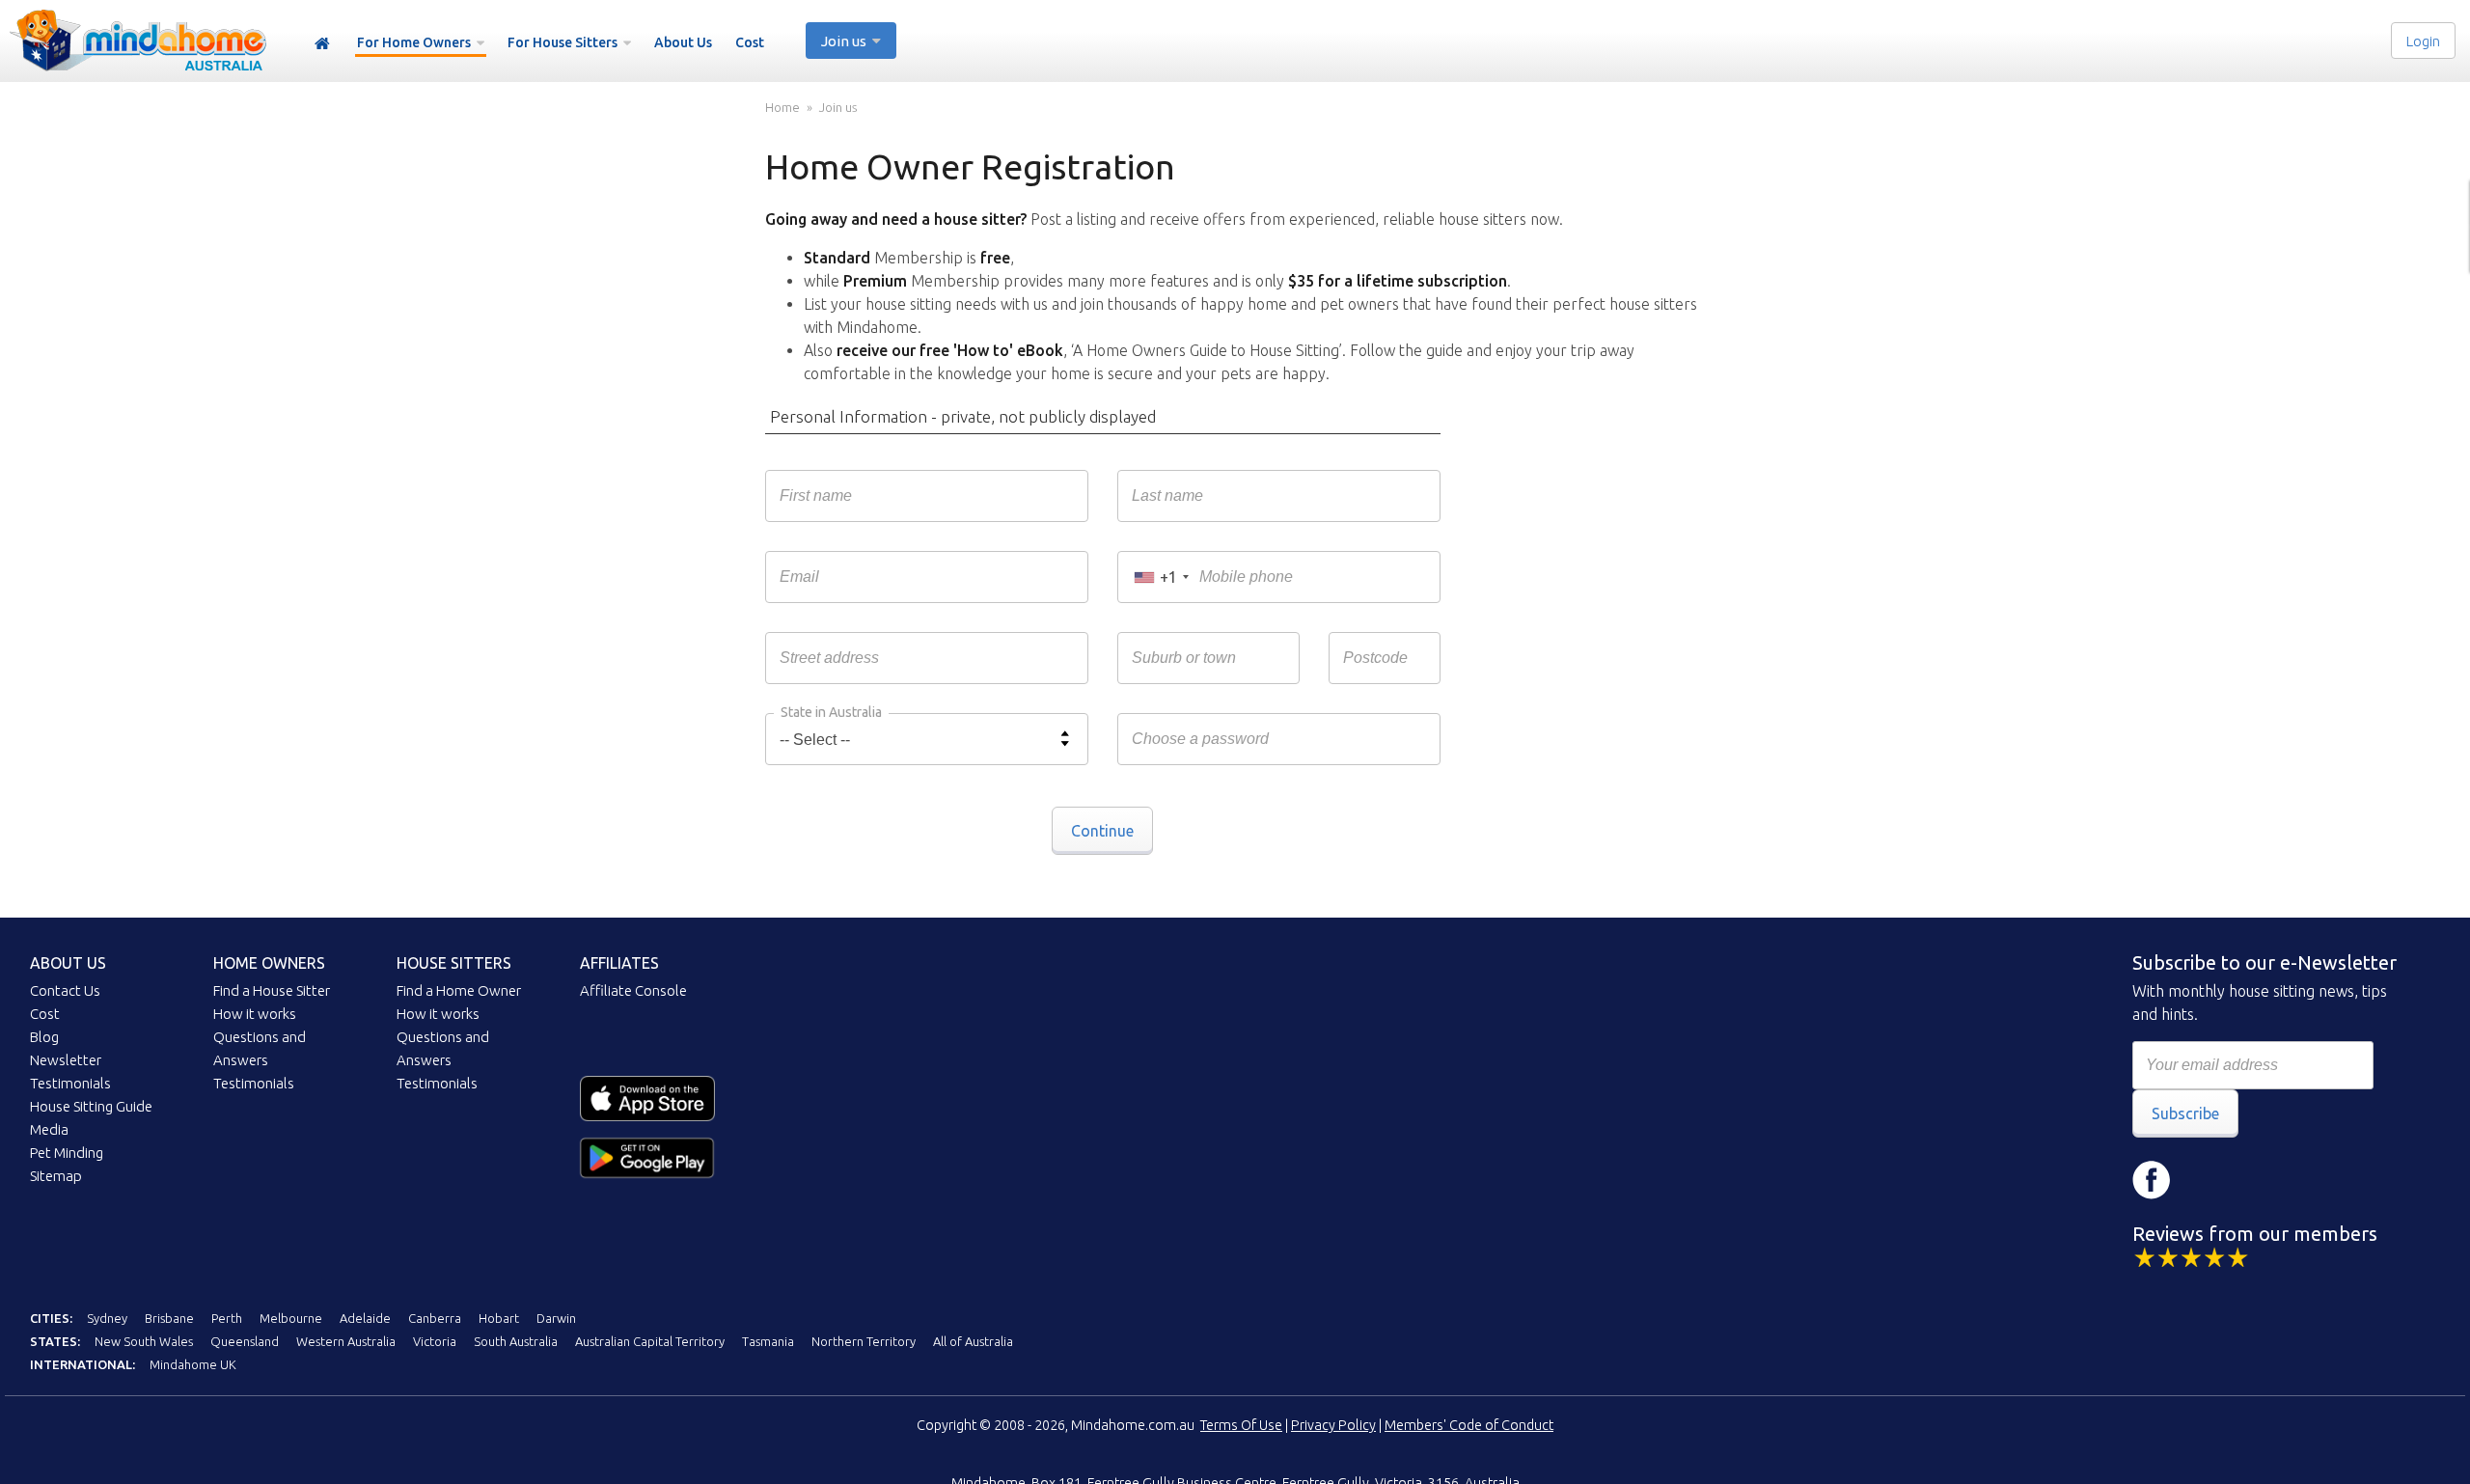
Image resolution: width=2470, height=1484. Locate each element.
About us (68, 963)
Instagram (2209, 1180)
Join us (838, 108)
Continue (1102, 831)
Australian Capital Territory (650, 1341)
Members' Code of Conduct (1469, 1425)
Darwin (556, 1318)
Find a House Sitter (272, 990)
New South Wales (144, 1341)
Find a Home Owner (459, 990)
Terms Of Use (1241, 1425)
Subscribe (2185, 1113)
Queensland (245, 1341)
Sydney (107, 1318)
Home (322, 44)
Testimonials (70, 1083)
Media (49, 1129)
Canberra (435, 1318)
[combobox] (1161, 577)
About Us (683, 42)
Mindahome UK (193, 1364)
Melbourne (291, 1318)
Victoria (435, 1341)
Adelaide (365, 1318)
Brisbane (169, 1318)
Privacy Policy (1333, 1425)
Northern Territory (864, 1341)
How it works (255, 1014)
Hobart (499, 1318)
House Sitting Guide (91, 1106)
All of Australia (973, 1341)
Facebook (2152, 1180)
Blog (44, 1037)
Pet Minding (67, 1153)
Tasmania (768, 1341)
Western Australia (346, 1341)
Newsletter (66, 1060)
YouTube (2267, 1180)
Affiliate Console (633, 990)
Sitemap (56, 1176)
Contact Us (65, 990)
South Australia (516, 1341)
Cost (750, 42)
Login (2423, 41)
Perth (227, 1318)
